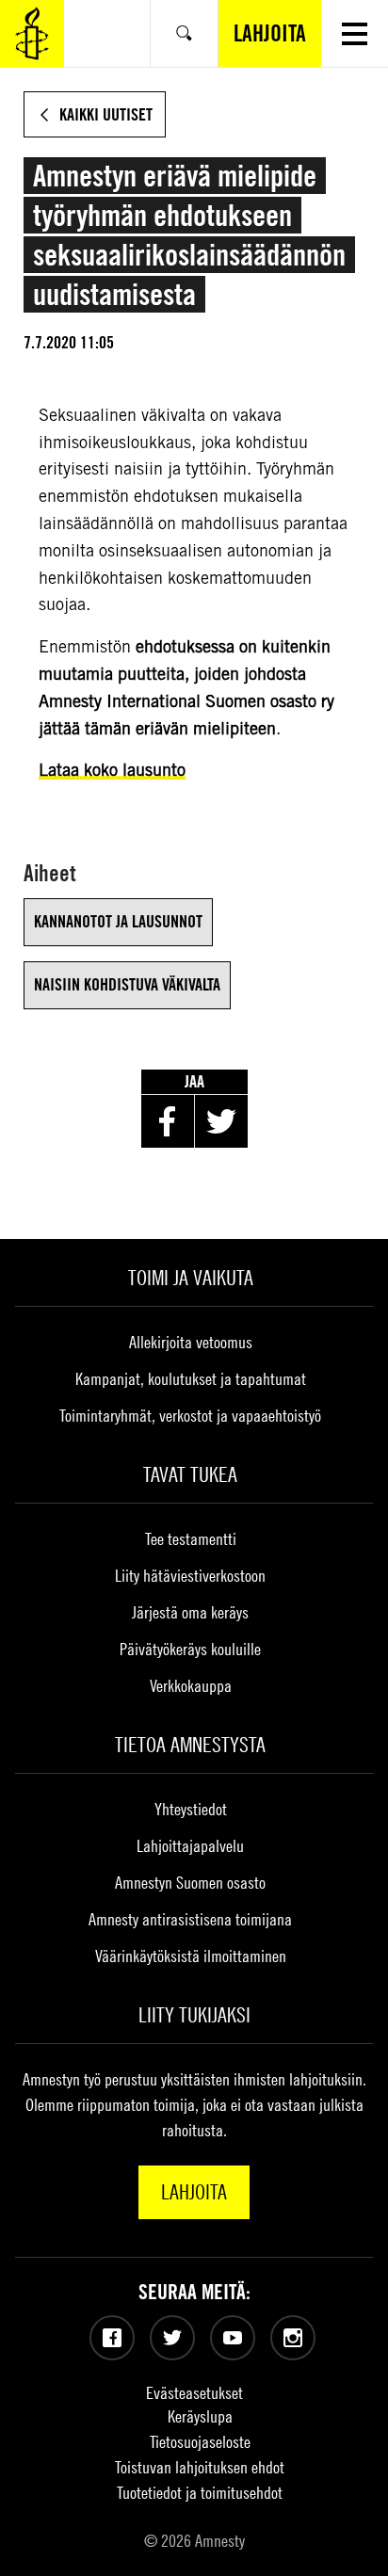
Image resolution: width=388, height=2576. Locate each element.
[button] (355, 33)
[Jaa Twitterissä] (221, 1121)
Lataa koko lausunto (112, 770)
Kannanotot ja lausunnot (118, 921)
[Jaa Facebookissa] (168, 1121)
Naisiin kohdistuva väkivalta (127, 984)
